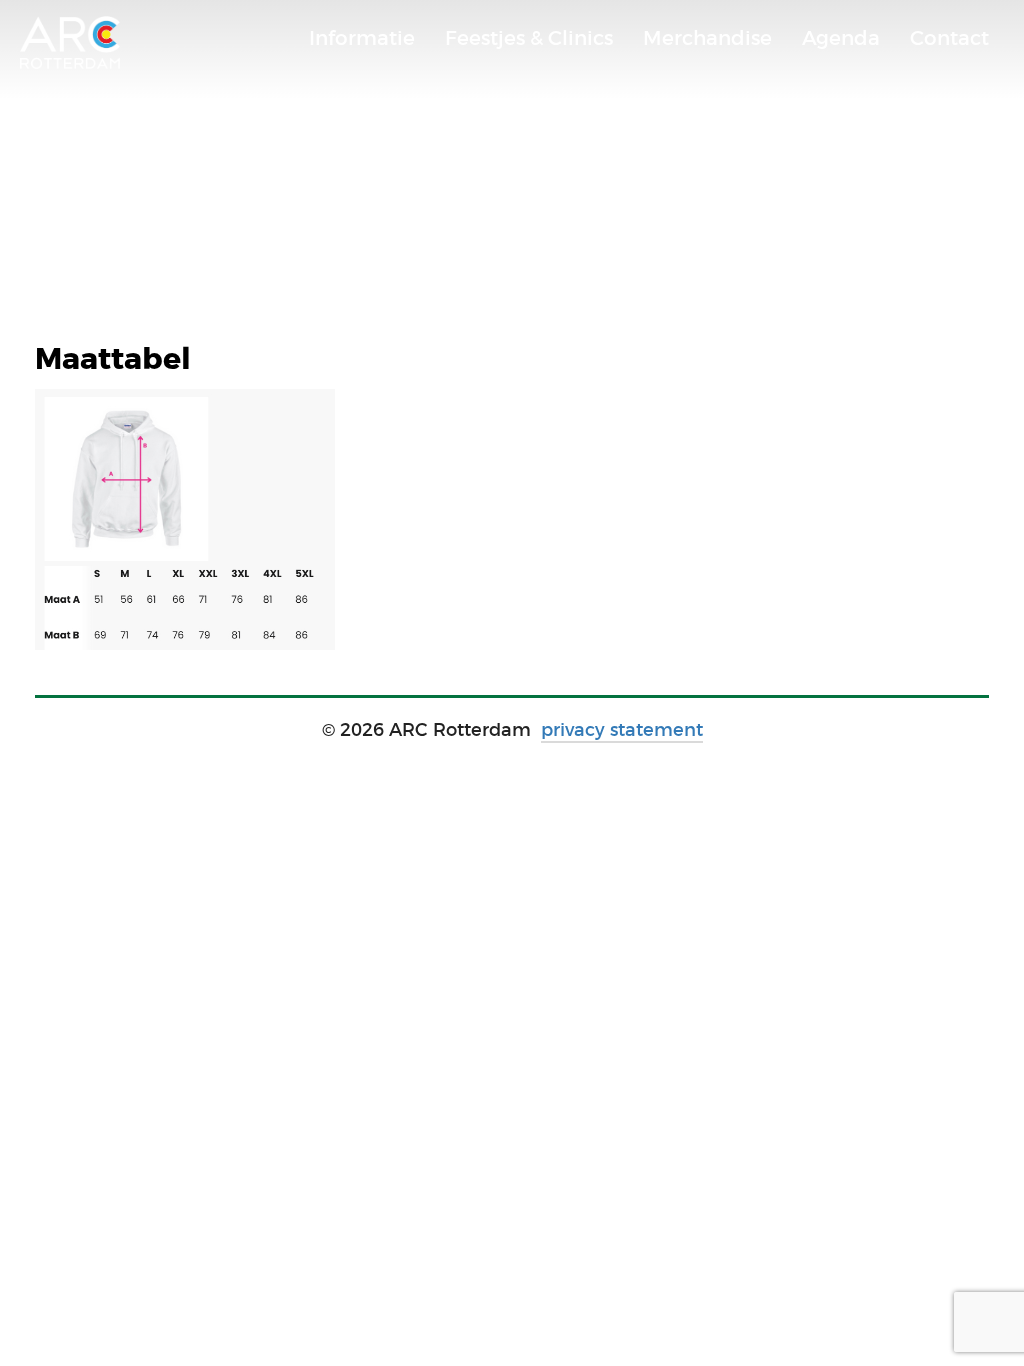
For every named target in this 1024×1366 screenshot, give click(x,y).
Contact (949, 38)
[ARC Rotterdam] (70, 42)
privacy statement (622, 730)
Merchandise (707, 38)
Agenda (841, 38)
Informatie (362, 38)
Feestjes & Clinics (529, 38)
